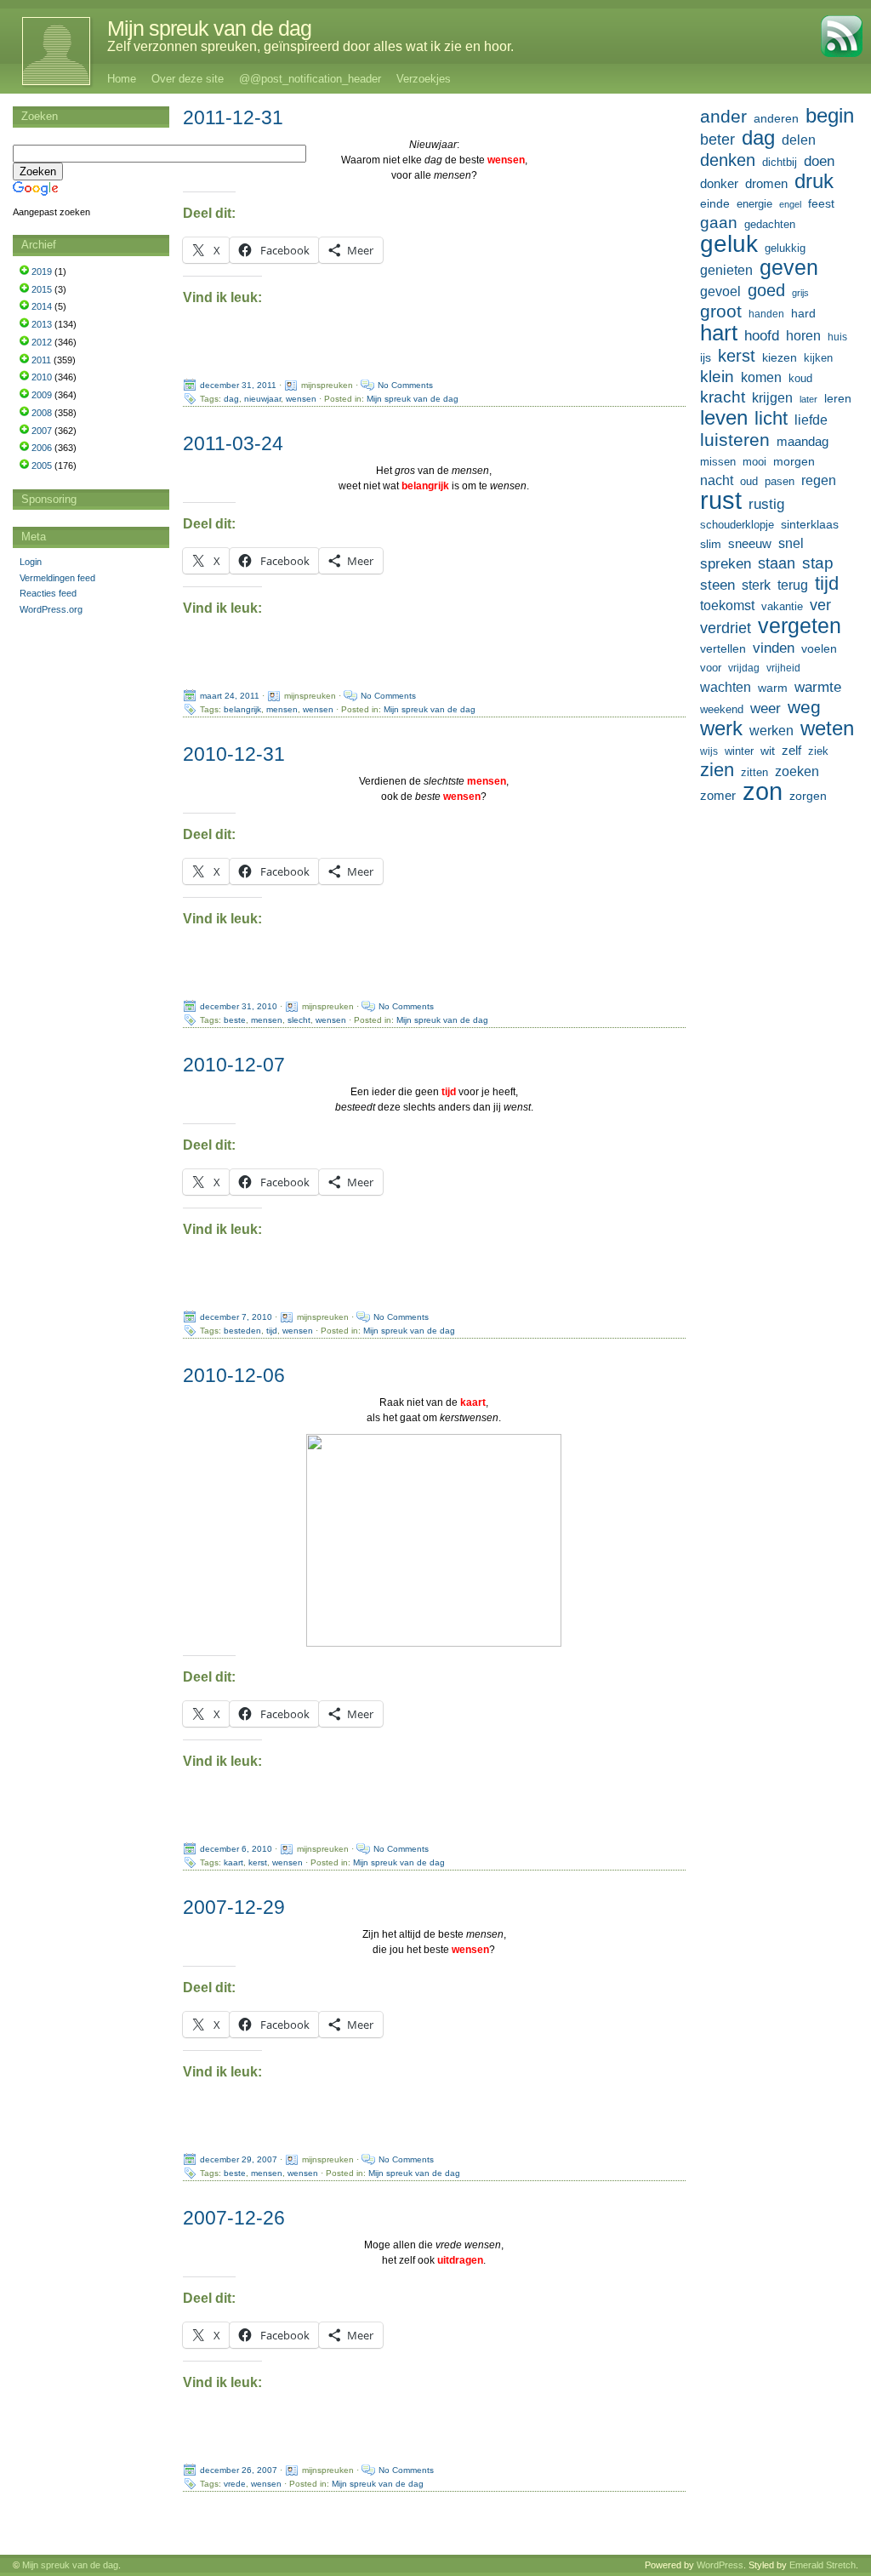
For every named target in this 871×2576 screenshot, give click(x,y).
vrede (235, 2484)
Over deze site (188, 79)
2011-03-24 (233, 443)
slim (711, 544)
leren (838, 398)
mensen (282, 709)
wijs (709, 751)
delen (799, 140)
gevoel (720, 291)
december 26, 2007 (239, 2470)
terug (793, 585)
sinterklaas (810, 524)
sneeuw (750, 543)
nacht (717, 480)
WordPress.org (51, 609)
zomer (718, 795)
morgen (794, 461)
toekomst (727, 605)
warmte (818, 687)
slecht (299, 1020)
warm (773, 688)
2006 (42, 448)
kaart (233, 1862)
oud (749, 481)
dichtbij (780, 162)
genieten (726, 270)
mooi (754, 462)
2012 (42, 342)
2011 (41, 360)
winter (739, 751)
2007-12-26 (234, 2218)
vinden (774, 648)
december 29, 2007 (239, 2159)
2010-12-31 (234, 754)
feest (821, 203)
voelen (819, 648)
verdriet (726, 628)
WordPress (720, 2565)
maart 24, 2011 (230, 696)
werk (721, 728)
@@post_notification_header (310, 79)
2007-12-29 (234, 1907)
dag (231, 399)
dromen (766, 183)
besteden (242, 1331)
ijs (706, 357)
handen (766, 314)
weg (804, 707)
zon (763, 791)
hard (803, 313)
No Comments (405, 385)
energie (754, 204)
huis (837, 337)
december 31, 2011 (238, 385)
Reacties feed (48, 593)
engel (790, 204)
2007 (42, 431)
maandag (803, 441)
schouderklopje (737, 525)
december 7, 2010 (236, 1317)
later (808, 399)
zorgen (808, 796)
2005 (42, 466)
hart (719, 333)
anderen (776, 118)
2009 (42, 395)
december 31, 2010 (239, 1006)
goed (766, 290)
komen (761, 377)
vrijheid (783, 668)
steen (717, 585)
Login (31, 562)
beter (717, 139)
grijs (800, 293)
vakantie (782, 606)
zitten (754, 773)
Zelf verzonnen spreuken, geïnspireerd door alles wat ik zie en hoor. (310, 46)
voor (711, 668)
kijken (818, 358)
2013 (42, 324)
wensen (301, 399)
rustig (766, 504)
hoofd (762, 336)
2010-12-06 (234, 1375)
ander (723, 117)
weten (827, 728)
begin (830, 116)
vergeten (800, 625)
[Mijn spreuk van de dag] (47, 51)
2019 (42, 271)
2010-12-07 (234, 1065)
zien (717, 770)
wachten (726, 687)
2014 (42, 306)
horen (803, 336)
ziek (818, 751)
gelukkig (785, 248)
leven (724, 418)
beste (235, 1020)
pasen (780, 481)
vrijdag (744, 668)
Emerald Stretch (823, 2565)
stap (818, 563)
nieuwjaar (262, 399)
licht (771, 419)
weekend (722, 710)
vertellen (723, 648)
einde (715, 203)
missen (718, 462)
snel (791, 543)
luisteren (735, 440)
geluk (729, 243)
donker (719, 183)
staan (777, 563)
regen (819, 480)
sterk (756, 585)
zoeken (797, 771)
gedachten (770, 225)
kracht (723, 397)
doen (819, 161)
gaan (719, 223)
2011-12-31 (233, 117)
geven (789, 267)
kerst (258, 1862)
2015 (42, 289)
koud (800, 379)
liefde (811, 420)
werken (771, 730)
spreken (726, 564)
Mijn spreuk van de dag (209, 28)
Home (122, 79)
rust (721, 500)
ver (820, 605)
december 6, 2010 (236, 1849)
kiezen (780, 357)
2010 (42, 377)
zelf (791, 750)
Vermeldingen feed (57, 578)
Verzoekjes (424, 79)
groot (721, 311)
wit (768, 751)
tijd (272, 1331)
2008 (42, 413)
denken (728, 160)
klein (717, 377)
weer (766, 708)
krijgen (772, 398)
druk (814, 181)
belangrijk (242, 709)
